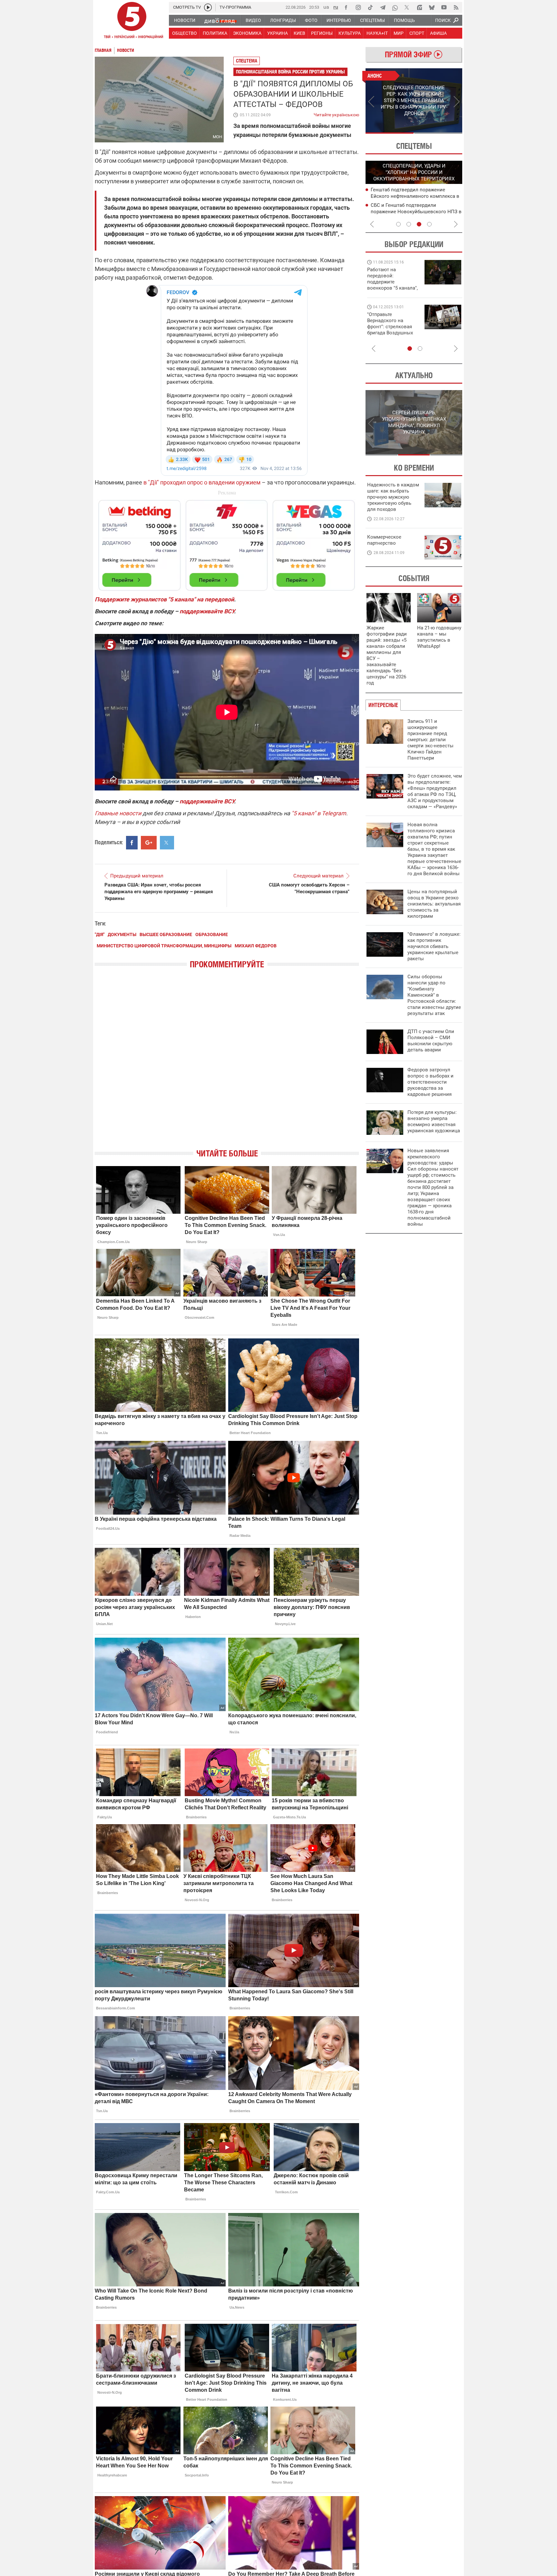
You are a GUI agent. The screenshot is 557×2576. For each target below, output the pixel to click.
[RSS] (456, 7)
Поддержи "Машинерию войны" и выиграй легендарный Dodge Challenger (393, 279)
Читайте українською (336, 113)
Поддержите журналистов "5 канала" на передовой (164, 599)
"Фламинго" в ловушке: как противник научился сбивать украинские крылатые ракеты (434, 946)
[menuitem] (184, 20)
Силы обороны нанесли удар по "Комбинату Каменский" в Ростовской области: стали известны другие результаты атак (434, 995)
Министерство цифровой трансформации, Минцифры (164, 946)
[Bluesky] (432, 7)
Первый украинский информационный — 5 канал (132, 21)
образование (212, 934)
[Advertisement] (227, 542)
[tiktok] (370, 7)
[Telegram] (383, 7)
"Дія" (100, 934)
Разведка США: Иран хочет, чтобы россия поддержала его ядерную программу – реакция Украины (159, 892)
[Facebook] (346, 7)
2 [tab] (438, 133)
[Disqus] (227, 1064)
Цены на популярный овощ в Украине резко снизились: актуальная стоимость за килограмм (434, 904)
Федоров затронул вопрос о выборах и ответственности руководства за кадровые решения (430, 1082)
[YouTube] (444, 7)
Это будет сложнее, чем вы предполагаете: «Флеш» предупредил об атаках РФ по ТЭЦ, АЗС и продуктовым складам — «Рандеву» (435, 791)
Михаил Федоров (256, 946)
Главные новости (118, 813)
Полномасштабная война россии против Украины (290, 72)
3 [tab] (419, 224)
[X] (407, 7)
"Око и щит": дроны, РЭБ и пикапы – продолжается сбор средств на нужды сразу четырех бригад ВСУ (392, 330)
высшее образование (166, 934)
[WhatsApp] (395, 7)
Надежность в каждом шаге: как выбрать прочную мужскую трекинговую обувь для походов (393, 497)
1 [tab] (390, 133)
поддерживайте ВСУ (207, 611)
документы (122, 934)
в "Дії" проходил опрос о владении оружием (202, 482)
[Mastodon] (419, 7)
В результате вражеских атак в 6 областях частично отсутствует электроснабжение (408, 196)
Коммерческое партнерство (384, 540)
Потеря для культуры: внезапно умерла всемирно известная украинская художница (434, 1121)
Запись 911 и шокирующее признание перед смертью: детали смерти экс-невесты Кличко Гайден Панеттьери (430, 740)
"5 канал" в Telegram (319, 813)
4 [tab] (429, 224)
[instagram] (358, 7)
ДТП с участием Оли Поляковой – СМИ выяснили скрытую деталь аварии (431, 1041)
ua (326, 7)
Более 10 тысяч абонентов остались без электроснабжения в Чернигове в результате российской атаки (414, 211)
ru (336, 7)
